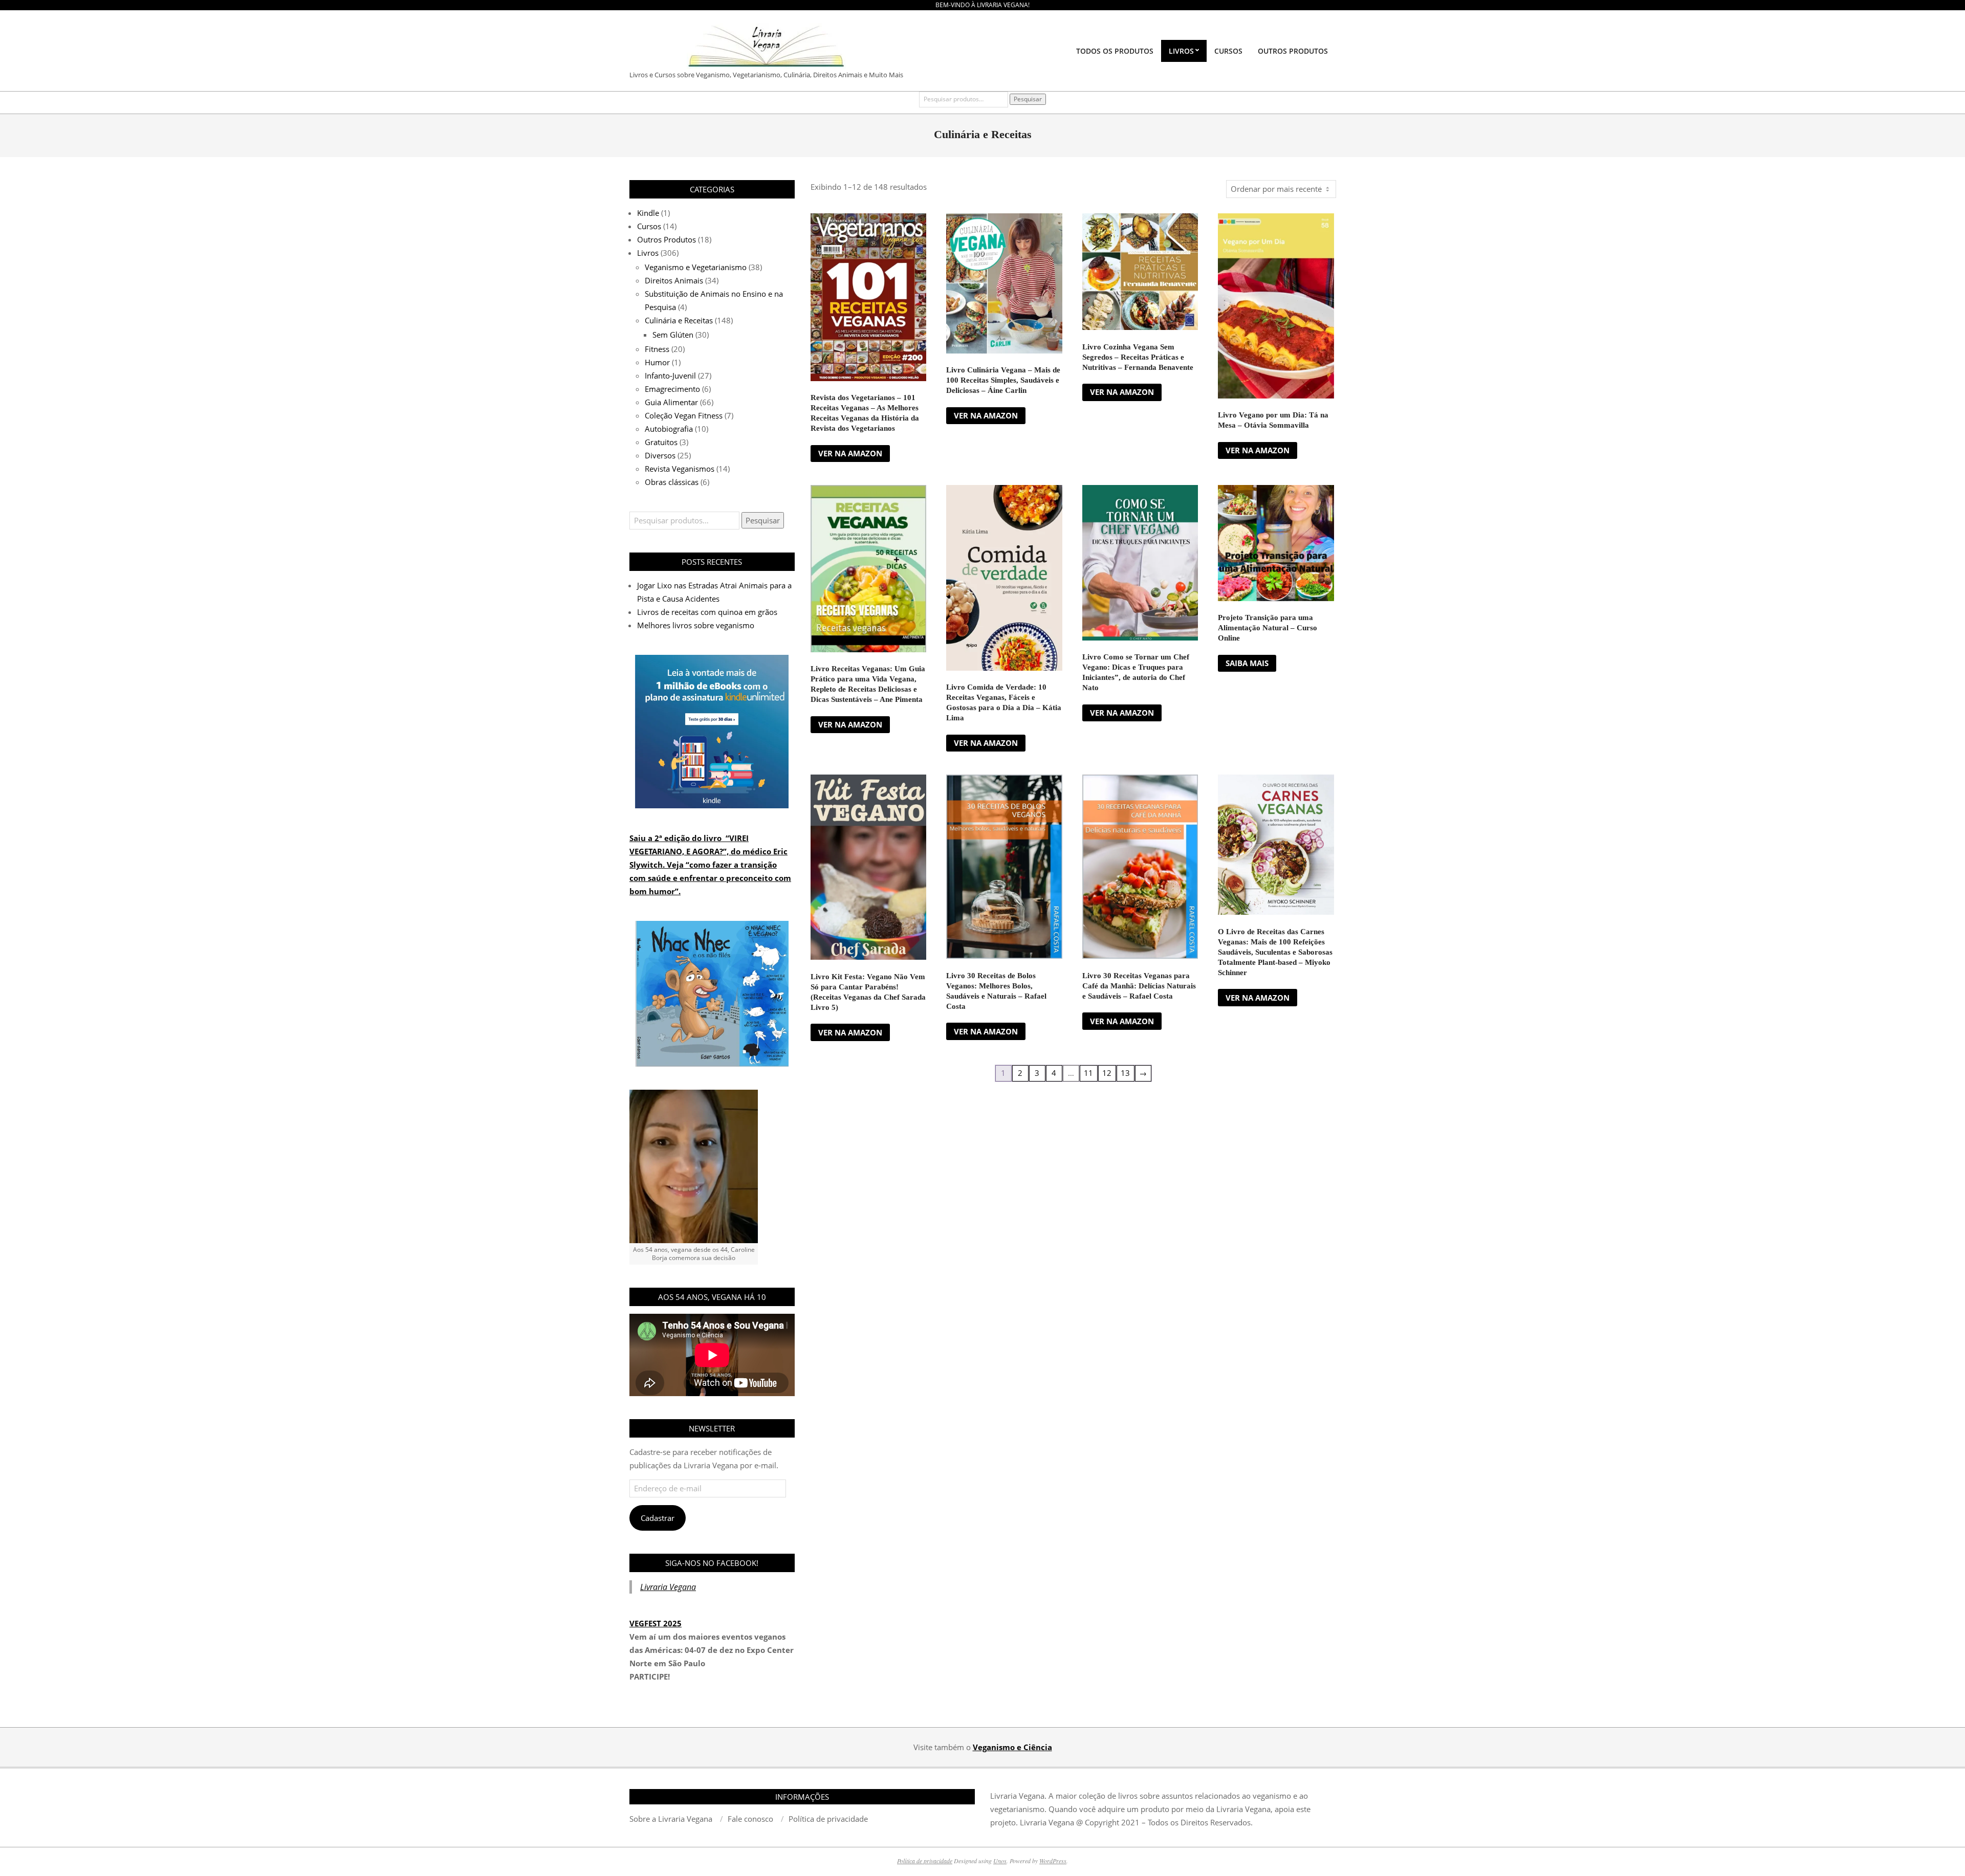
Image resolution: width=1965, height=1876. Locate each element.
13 (1125, 1073)
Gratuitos (661, 442)
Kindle (648, 213)
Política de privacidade (925, 1861)
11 (1088, 1073)
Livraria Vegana (668, 1587)
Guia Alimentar (671, 402)
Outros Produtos (667, 239)
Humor (657, 362)
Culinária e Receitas (679, 320)
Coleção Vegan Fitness (684, 415)
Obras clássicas (672, 482)
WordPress (1053, 1861)
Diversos (660, 455)
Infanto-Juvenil (670, 376)
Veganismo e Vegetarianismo (696, 267)
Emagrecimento (672, 389)
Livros (648, 253)
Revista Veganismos (680, 469)
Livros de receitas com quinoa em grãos (707, 612)
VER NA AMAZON (850, 453)
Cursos (649, 226)
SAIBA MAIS (1247, 663)
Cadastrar (658, 1518)
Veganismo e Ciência (1012, 1747)
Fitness (657, 349)
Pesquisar (1028, 99)
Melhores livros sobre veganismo (696, 625)
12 (1107, 1073)
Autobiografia (669, 429)
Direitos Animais (674, 280)
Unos (1000, 1861)
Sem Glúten (673, 335)
